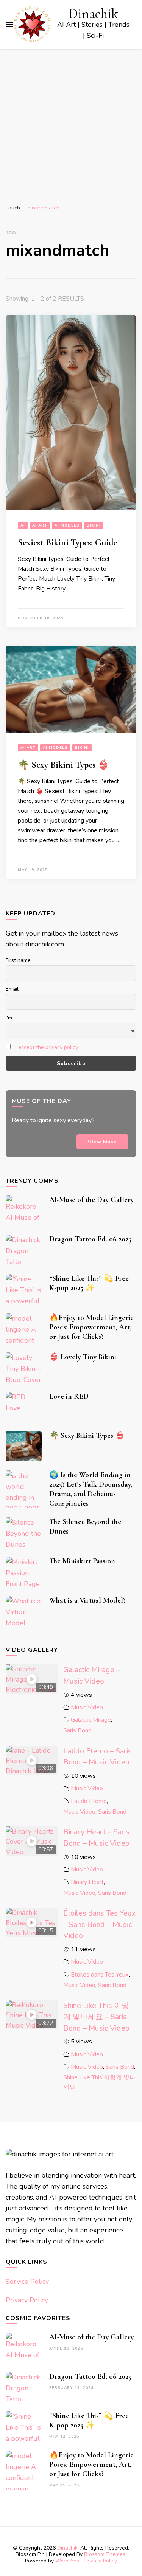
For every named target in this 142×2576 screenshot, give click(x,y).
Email (12, 989)
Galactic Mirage (91, 1720)
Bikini (94, 525)
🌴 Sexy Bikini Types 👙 (63, 765)
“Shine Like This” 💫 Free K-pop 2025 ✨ (89, 1283)
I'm (9, 1018)
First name (18, 960)
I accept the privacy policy (47, 1047)
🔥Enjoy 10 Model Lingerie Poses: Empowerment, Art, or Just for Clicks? (91, 1327)
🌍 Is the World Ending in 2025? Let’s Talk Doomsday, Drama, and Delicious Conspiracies (91, 1489)
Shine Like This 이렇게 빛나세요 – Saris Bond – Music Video (96, 2017)
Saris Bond (77, 1730)
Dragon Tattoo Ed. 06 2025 (90, 1239)
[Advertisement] (71, 124)
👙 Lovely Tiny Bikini (83, 1357)
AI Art (40, 525)
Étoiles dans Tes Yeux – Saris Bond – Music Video (99, 1924)
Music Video (87, 1707)
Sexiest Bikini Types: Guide (67, 543)
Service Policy (27, 2282)
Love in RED (69, 1396)
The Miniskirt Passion (82, 1561)
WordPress (69, 2561)
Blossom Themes (105, 2554)
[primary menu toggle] (9, 25)
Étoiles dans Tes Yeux (100, 1975)
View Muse (102, 1142)
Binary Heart (87, 1882)
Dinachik (93, 14)
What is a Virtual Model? (87, 1600)
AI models (67, 525)
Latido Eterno (89, 1801)
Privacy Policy (27, 2300)
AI (23, 525)
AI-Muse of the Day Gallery (91, 1200)
